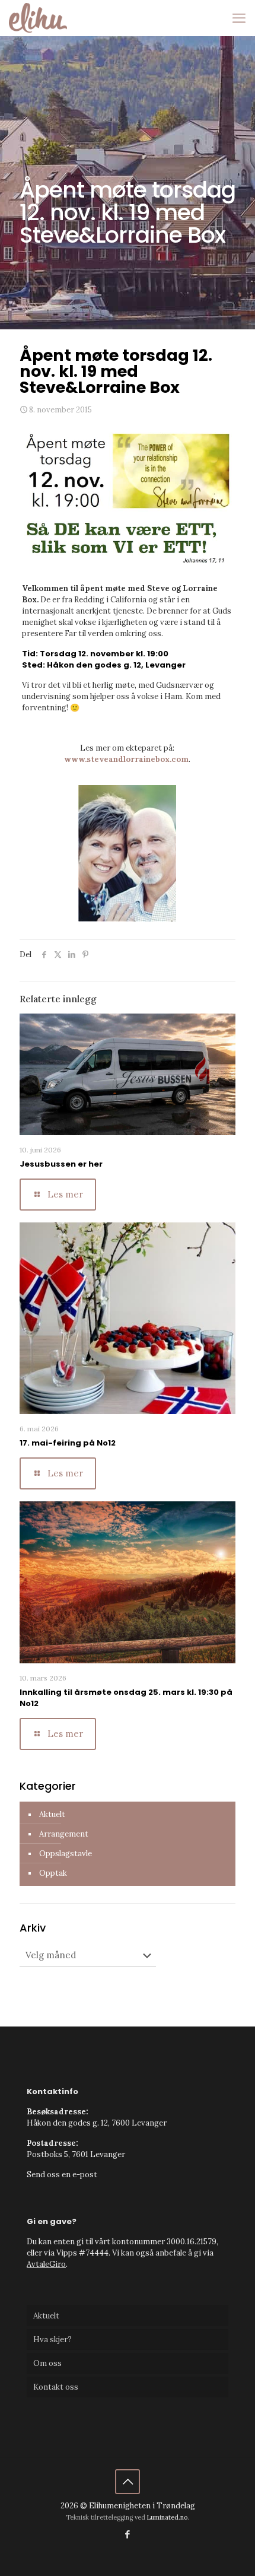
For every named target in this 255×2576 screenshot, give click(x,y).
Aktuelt (52, 1814)
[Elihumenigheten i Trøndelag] (38, 18)
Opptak (53, 1873)
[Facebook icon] (128, 2534)
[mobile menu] (239, 18)
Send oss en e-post (62, 2175)
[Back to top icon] (128, 2482)
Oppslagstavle (66, 1854)
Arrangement (64, 1834)
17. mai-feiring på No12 (68, 1443)
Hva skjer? (52, 2340)
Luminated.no (167, 2517)
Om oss (47, 2363)
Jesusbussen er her (61, 1164)
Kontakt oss (56, 2387)
